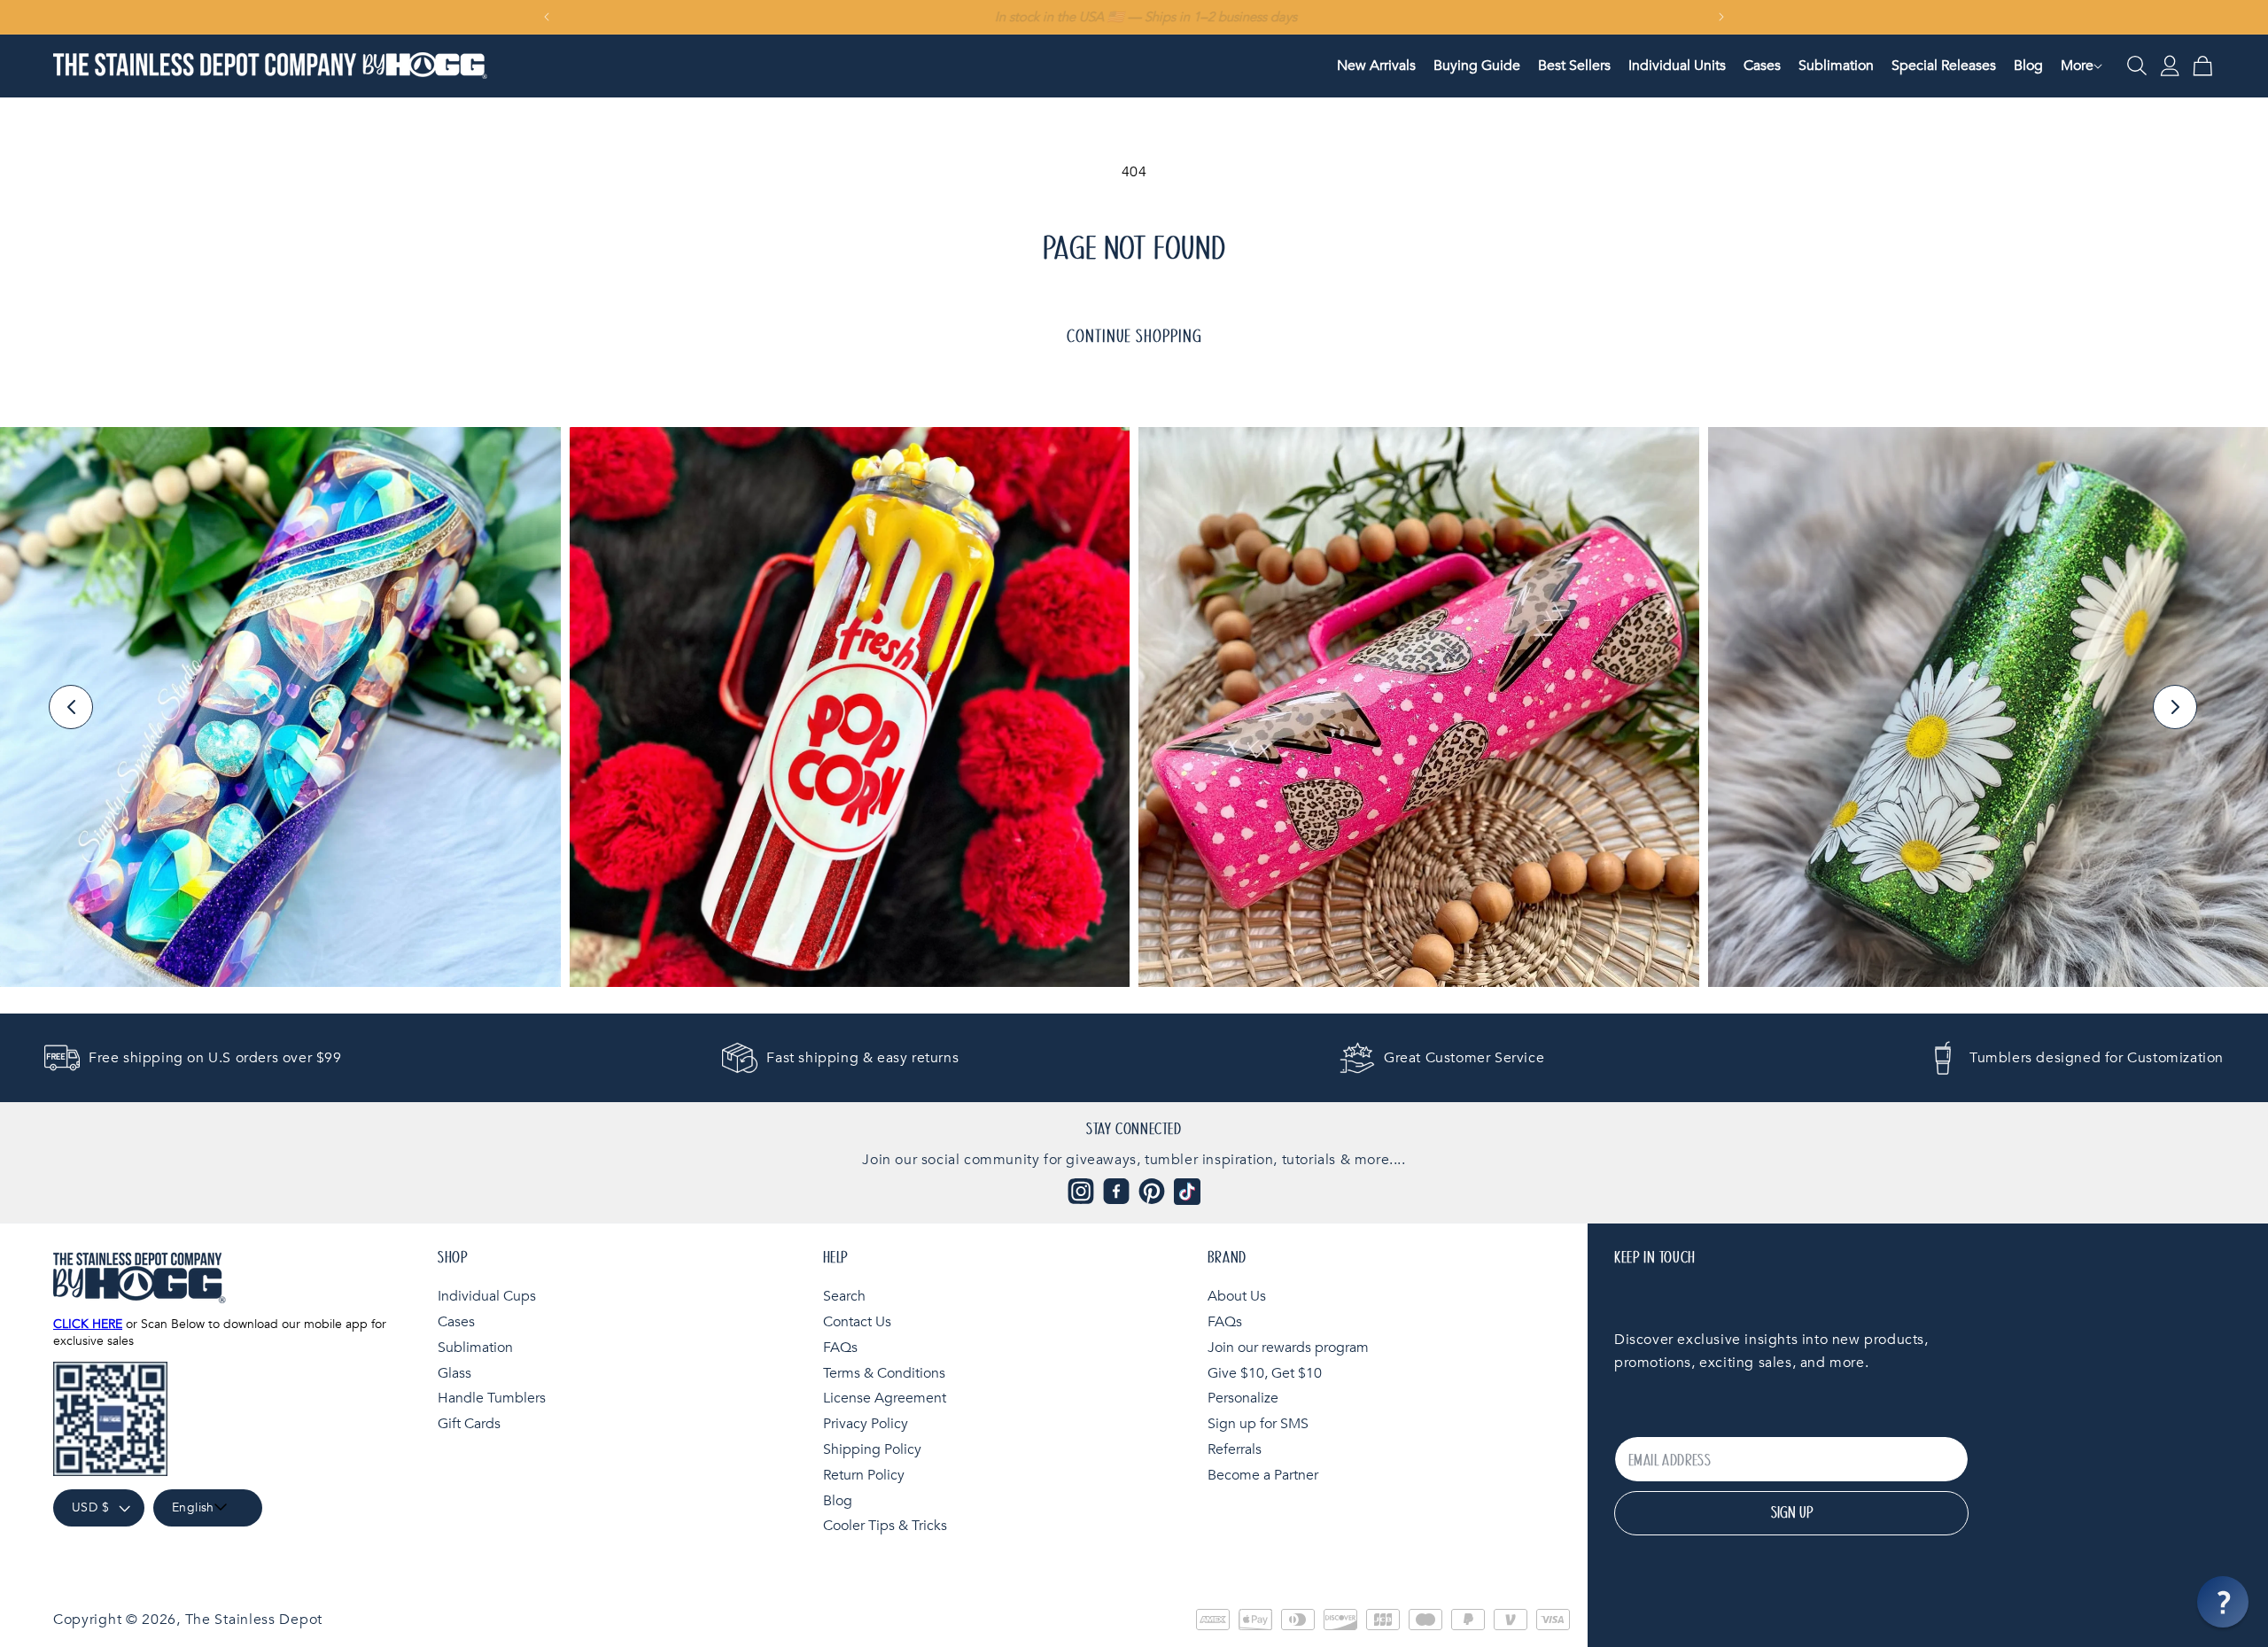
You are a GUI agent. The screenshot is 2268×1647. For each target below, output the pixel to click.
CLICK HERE (88, 1324)
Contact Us (857, 1321)
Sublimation (475, 1347)
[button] (2077, 66)
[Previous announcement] (547, 17)
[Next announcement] (1721, 17)
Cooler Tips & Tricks (885, 1526)
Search (844, 1296)
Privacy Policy (866, 1424)
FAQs (840, 1347)
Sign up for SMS (1258, 1424)
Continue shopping (1134, 337)
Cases (456, 1321)
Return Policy (864, 1474)
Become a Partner (1263, 1474)
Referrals (1235, 1449)
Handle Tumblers (492, 1398)
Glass (454, 1372)
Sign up (1792, 1513)
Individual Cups (487, 1296)
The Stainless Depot (254, 1620)
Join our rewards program (1288, 1347)
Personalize (1243, 1398)
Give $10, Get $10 (1265, 1372)
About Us (1237, 1296)
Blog (838, 1500)
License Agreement (885, 1398)
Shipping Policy (872, 1449)
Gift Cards (469, 1424)
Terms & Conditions (884, 1372)
